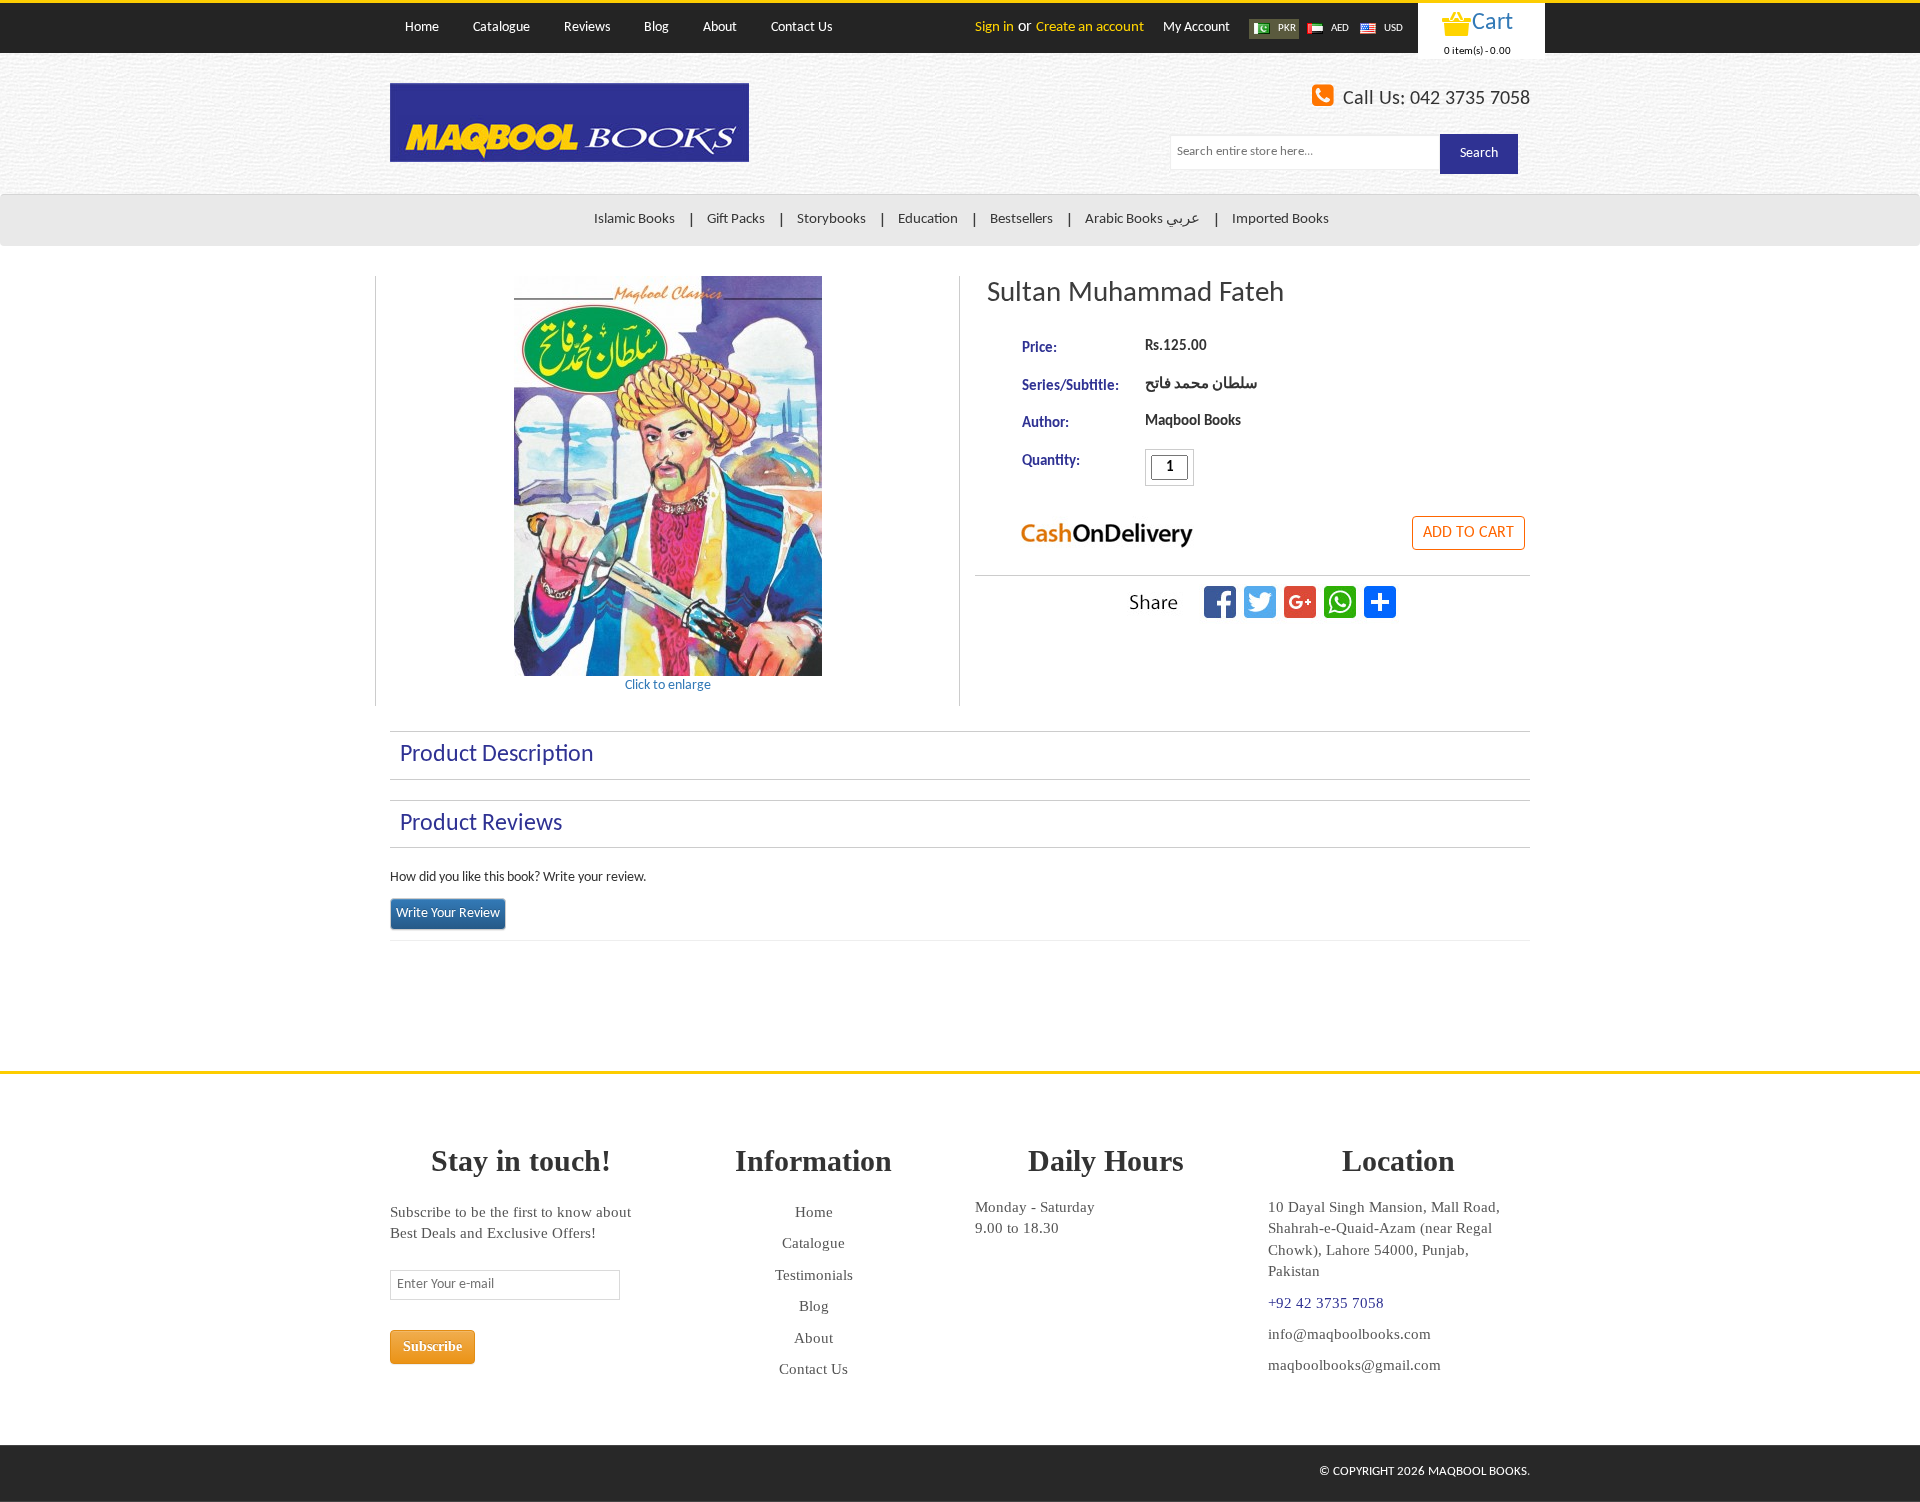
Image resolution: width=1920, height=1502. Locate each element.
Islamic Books (634, 219)
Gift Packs (736, 219)
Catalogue (813, 1243)
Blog (814, 1306)
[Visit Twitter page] (449, 1473)
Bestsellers (1021, 219)
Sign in (994, 27)
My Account (1196, 27)
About (813, 1338)
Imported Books (1280, 219)
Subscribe (432, 1346)
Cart (1492, 23)
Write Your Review (448, 913)
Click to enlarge (668, 685)
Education (928, 219)
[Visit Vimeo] (490, 1473)
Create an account (1090, 27)
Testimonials (814, 1275)
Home (814, 1212)
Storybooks (831, 219)
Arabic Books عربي (1142, 219)
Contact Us (813, 1369)
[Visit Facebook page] (408, 1473)
